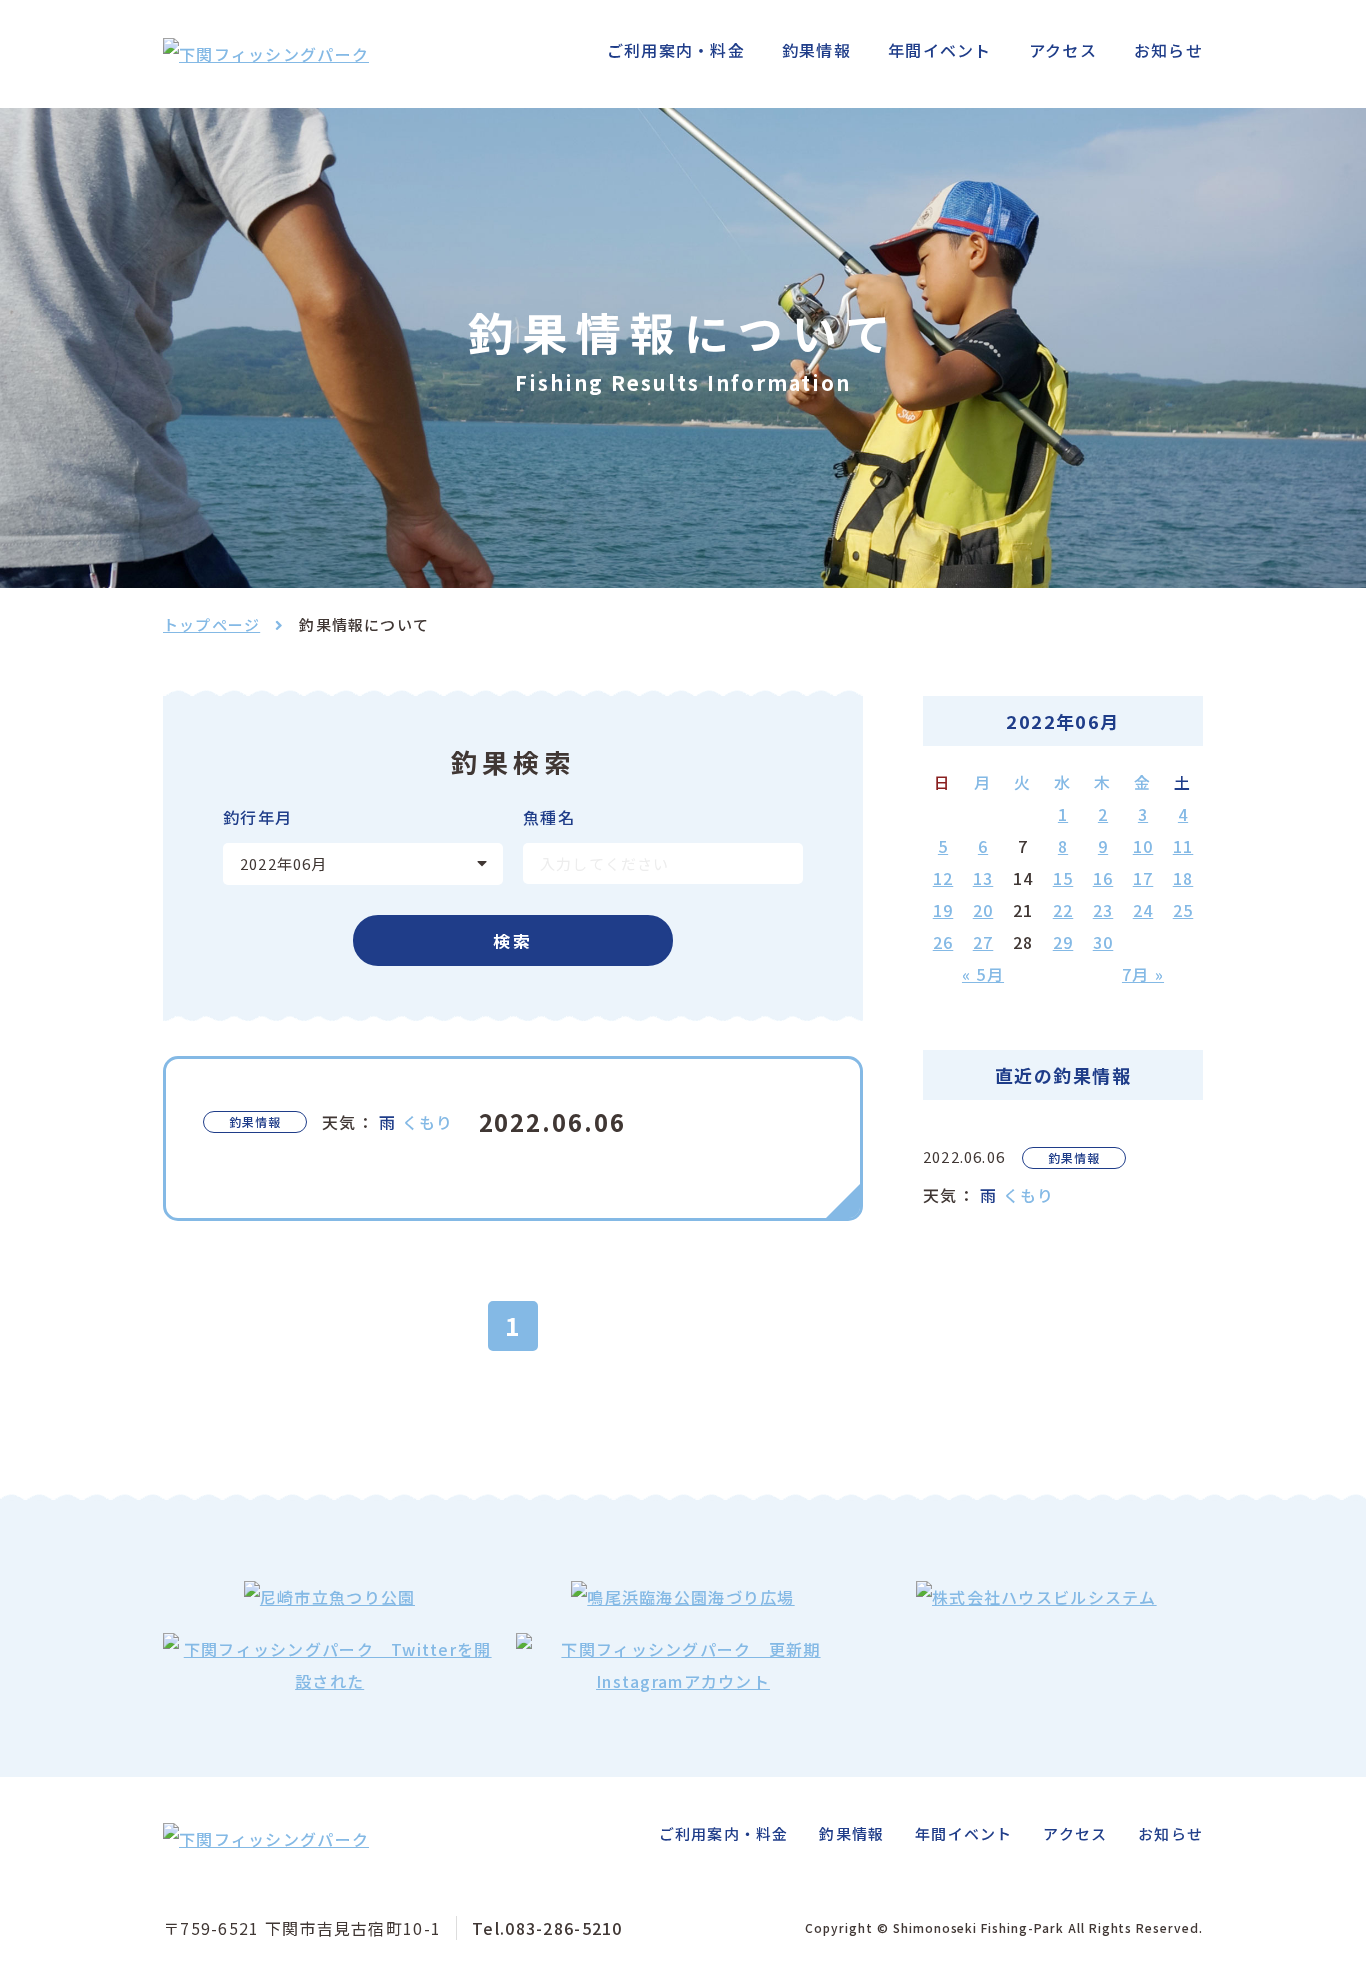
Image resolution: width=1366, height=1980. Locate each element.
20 (983, 910)
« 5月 (983, 974)
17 (1143, 878)
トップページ (211, 624)
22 (1063, 910)
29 (1063, 942)
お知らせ (1168, 50)
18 (1183, 878)
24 (1143, 910)
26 (943, 942)
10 (1143, 846)
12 (943, 878)
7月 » (1143, 974)
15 (1063, 878)
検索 (513, 940)
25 (1183, 910)
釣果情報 (816, 50)
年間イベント (940, 50)
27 (983, 942)
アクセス (1063, 50)
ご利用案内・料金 (676, 50)
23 (1103, 910)
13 (983, 878)
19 (943, 910)
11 (1183, 846)
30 (1103, 942)
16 (1103, 878)
